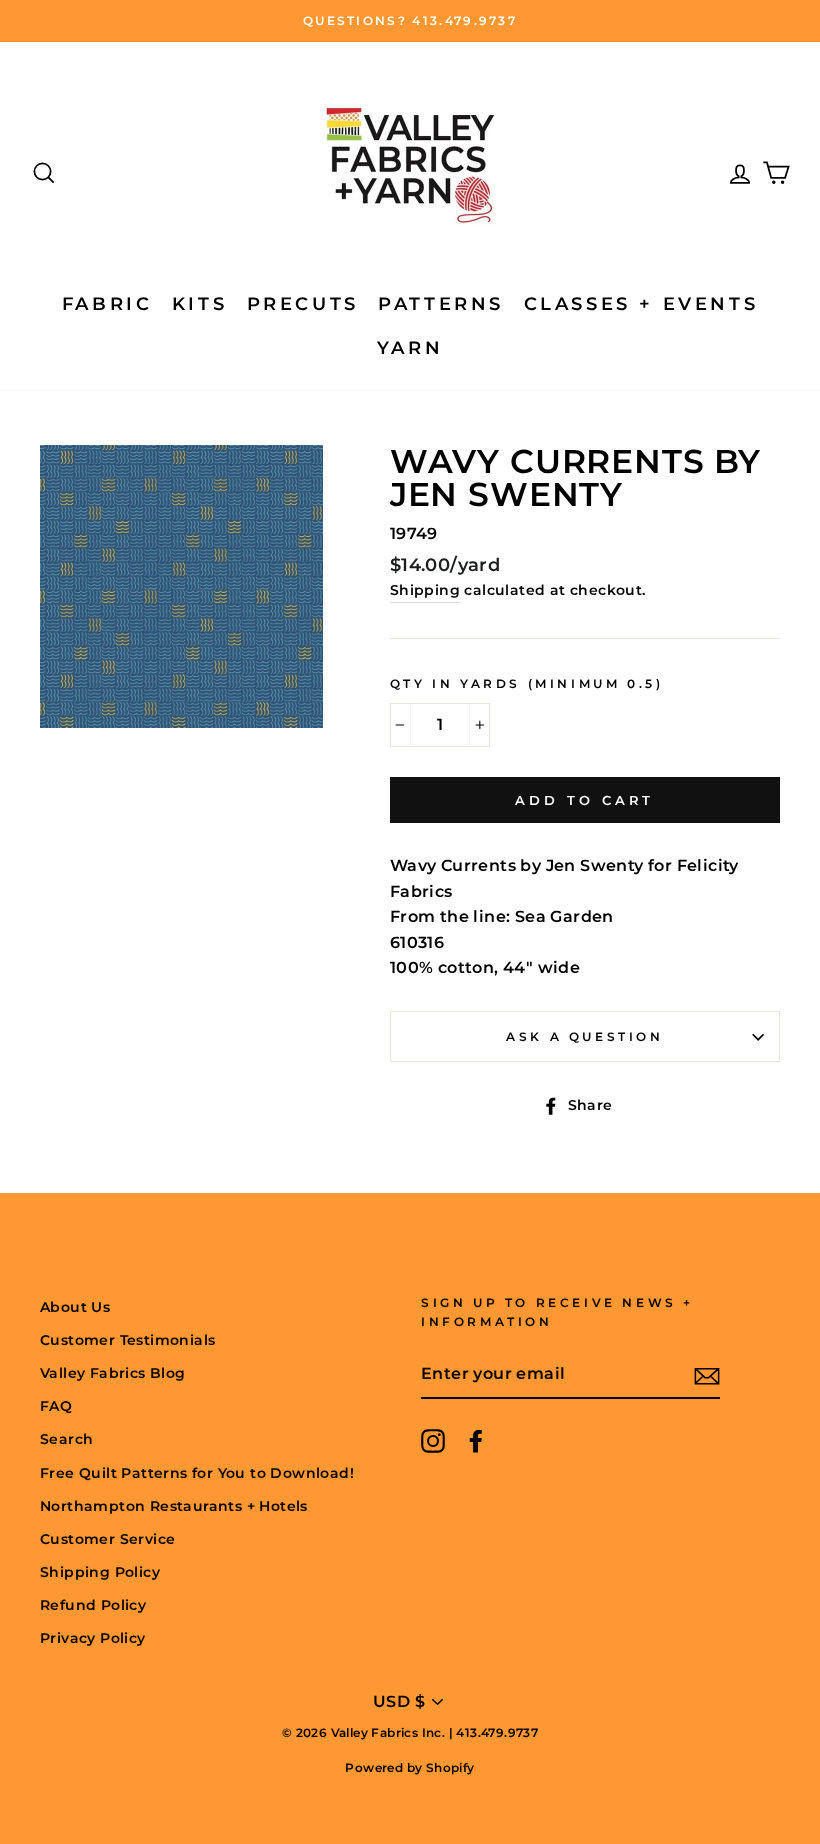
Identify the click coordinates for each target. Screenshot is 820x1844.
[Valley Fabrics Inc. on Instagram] (433, 1441)
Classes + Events (641, 304)
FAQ (56, 1406)
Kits (199, 304)
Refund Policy (93, 1605)
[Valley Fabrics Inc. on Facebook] (476, 1441)
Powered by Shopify (409, 1767)
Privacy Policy (93, 1638)
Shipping (425, 590)
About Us (75, 1307)
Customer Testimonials (127, 1340)
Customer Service (107, 1539)
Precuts (303, 304)
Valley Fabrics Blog (113, 1373)
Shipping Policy (100, 1572)
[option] (410, 21)
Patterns (441, 304)
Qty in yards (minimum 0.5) (527, 683)
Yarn (410, 348)
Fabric (107, 304)
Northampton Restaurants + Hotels (174, 1506)
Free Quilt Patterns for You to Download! (197, 1473)
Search (66, 1439)
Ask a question (584, 1036)
